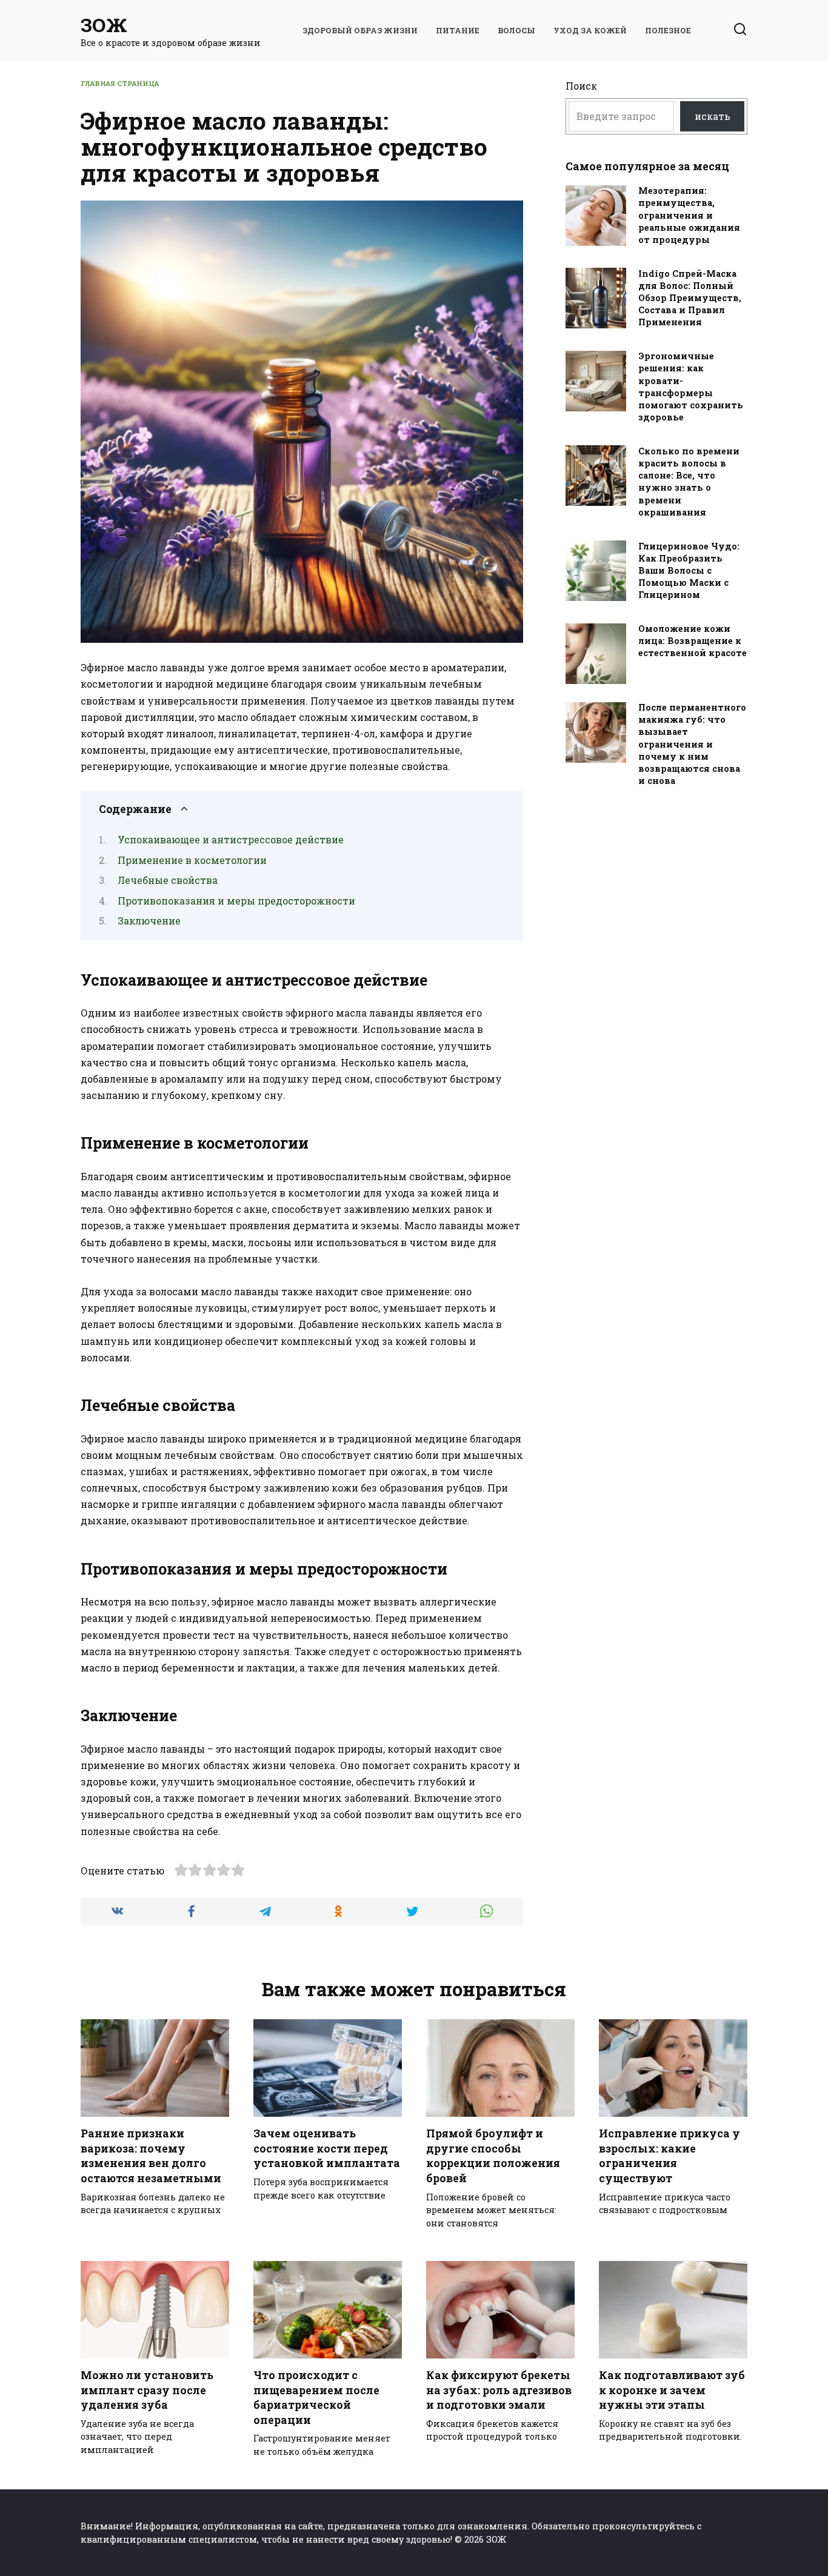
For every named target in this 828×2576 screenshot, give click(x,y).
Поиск (581, 86)
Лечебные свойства (168, 880)
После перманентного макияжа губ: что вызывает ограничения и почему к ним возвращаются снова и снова (692, 745)
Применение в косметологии (192, 860)
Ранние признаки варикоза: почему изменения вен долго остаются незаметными (151, 2156)
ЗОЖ (104, 25)
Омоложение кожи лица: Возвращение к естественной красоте (693, 641)
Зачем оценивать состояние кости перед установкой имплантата (327, 2148)
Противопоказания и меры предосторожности (236, 901)
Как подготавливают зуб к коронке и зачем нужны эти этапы (672, 2390)
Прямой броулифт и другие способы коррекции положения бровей (493, 2156)
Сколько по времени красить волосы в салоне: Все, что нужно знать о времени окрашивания (689, 482)
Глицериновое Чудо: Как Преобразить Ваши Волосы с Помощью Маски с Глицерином (689, 571)
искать (713, 116)
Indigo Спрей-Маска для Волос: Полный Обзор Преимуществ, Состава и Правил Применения (690, 298)
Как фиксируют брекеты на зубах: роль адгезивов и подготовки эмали (499, 2390)
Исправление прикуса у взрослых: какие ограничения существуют (669, 2156)
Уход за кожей (590, 30)
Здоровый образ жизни (360, 30)
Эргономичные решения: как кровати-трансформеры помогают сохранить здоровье (691, 387)
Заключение (149, 921)
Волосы (516, 30)
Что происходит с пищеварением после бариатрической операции (316, 2398)
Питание (458, 30)
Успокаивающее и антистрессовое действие (231, 839)
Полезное (668, 30)
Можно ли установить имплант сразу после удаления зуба (147, 2390)
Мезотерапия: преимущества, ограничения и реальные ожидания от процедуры (689, 216)
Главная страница (120, 83)
